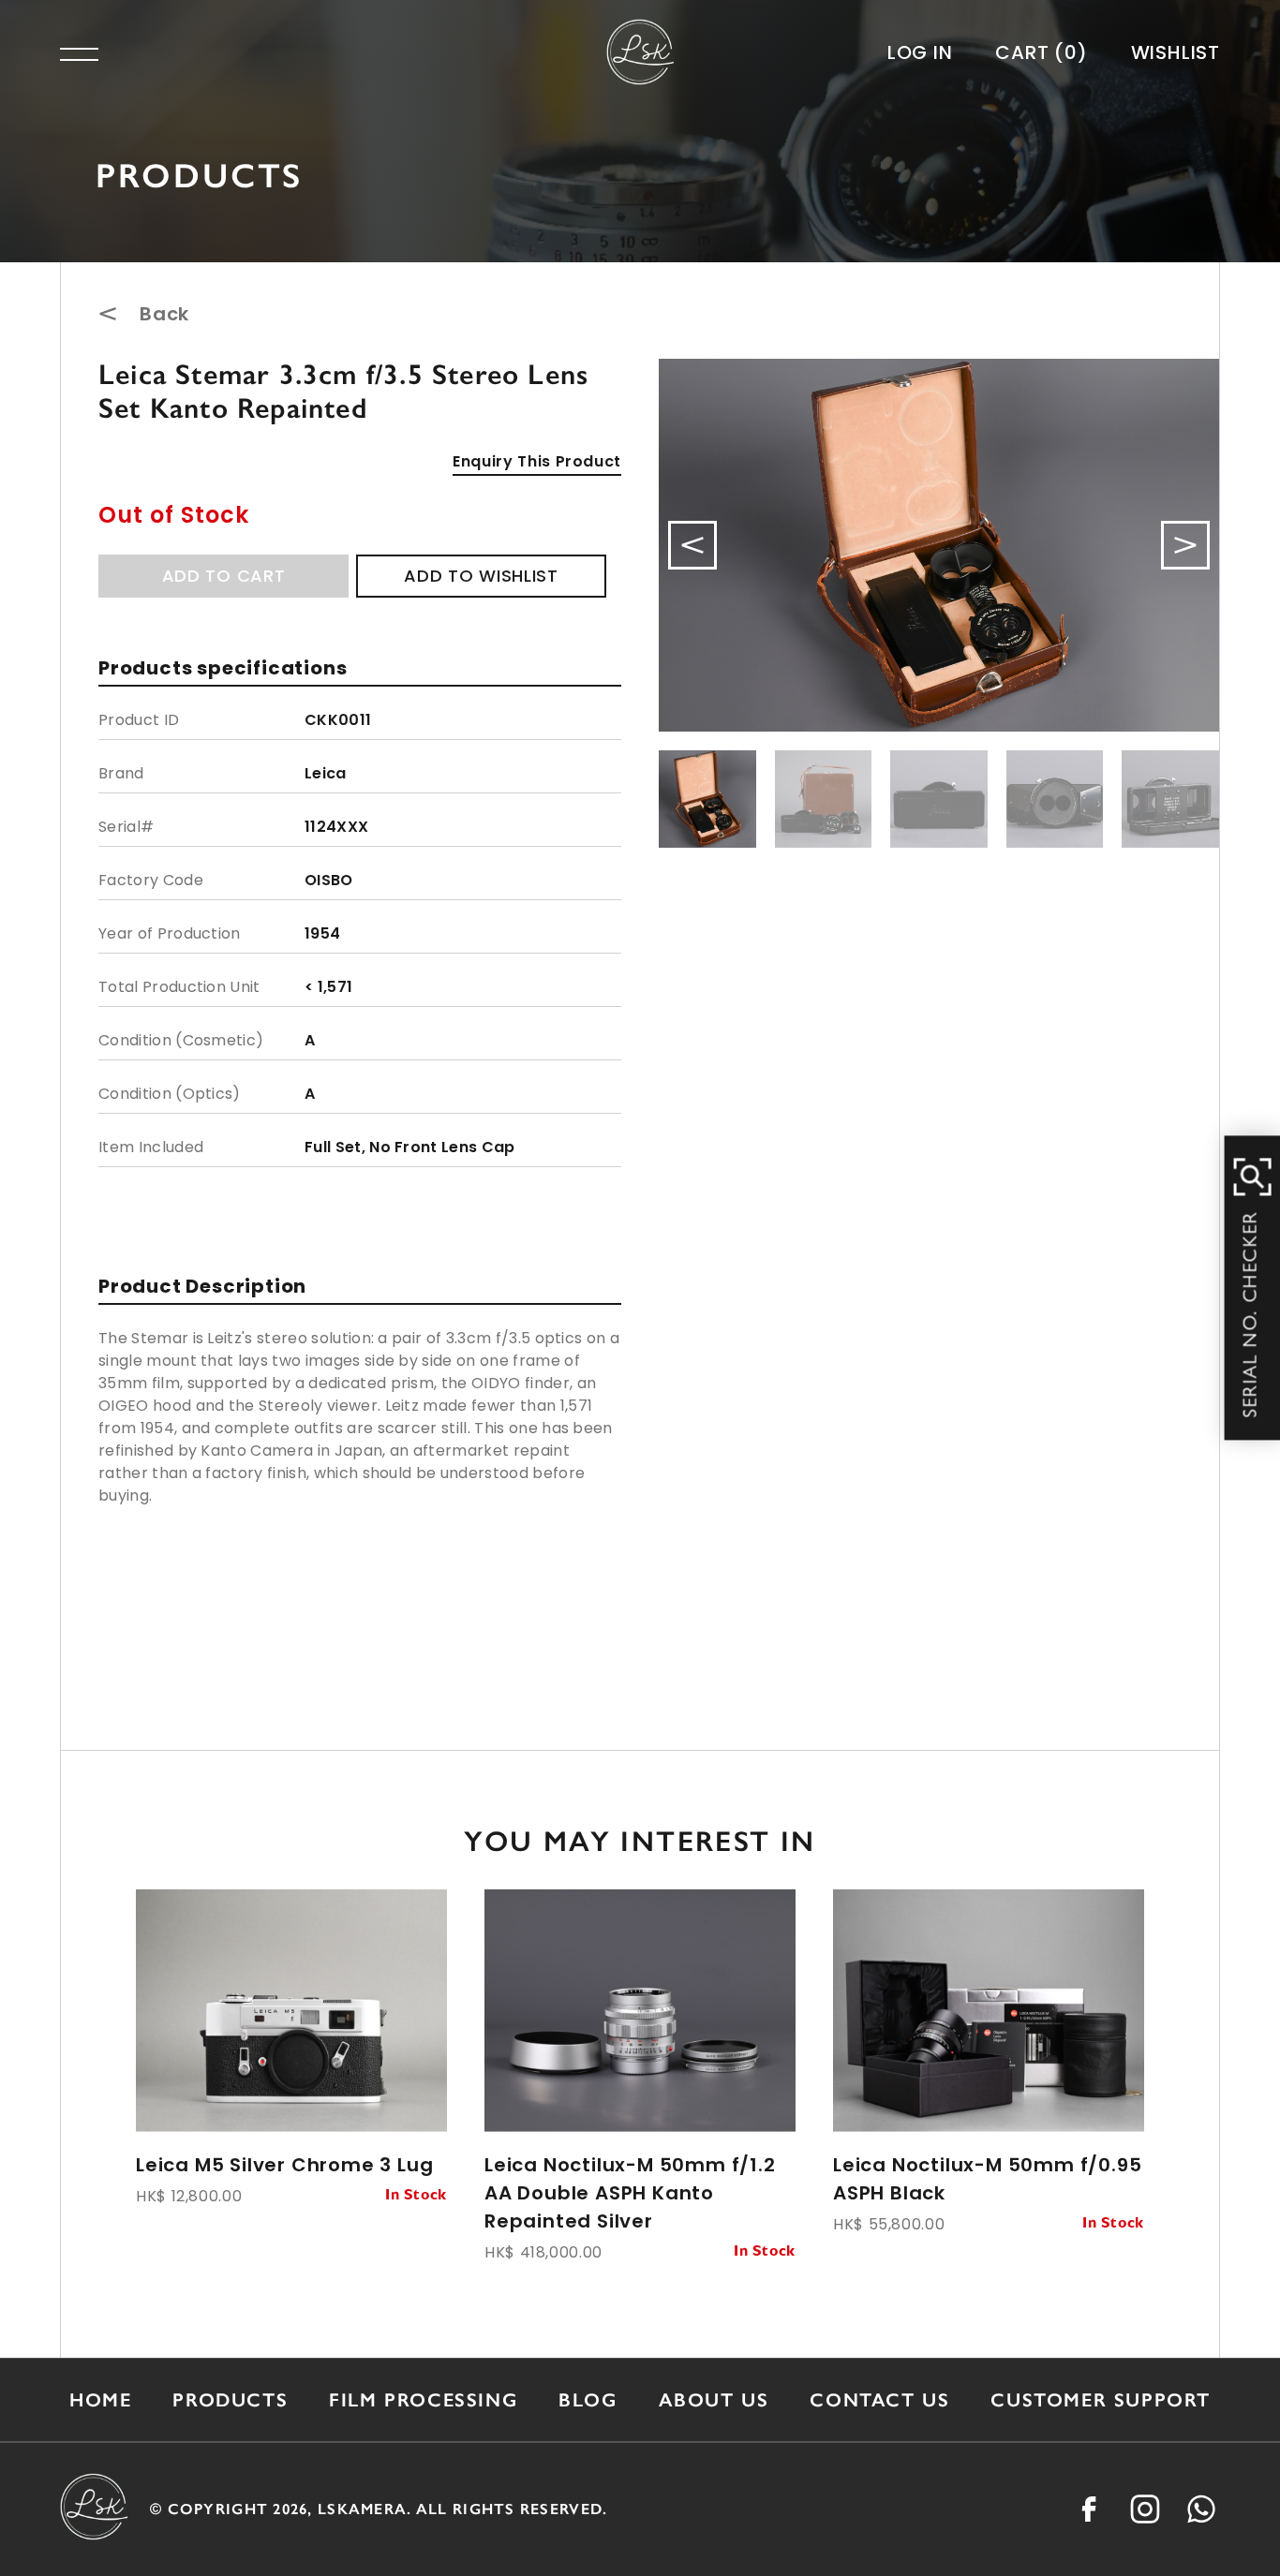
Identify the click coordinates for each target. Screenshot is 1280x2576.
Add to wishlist (481, 576)
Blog (588, 2400)
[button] (1185, 545)
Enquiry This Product (537, 461)
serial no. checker (1253, 1315)
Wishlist (1176, 52)
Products (230, 2400)
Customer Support (1101, 2400)
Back (164, 314)
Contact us (879, 2400)
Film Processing (423, 2400)
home (100, 2400)
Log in (920, 52)
